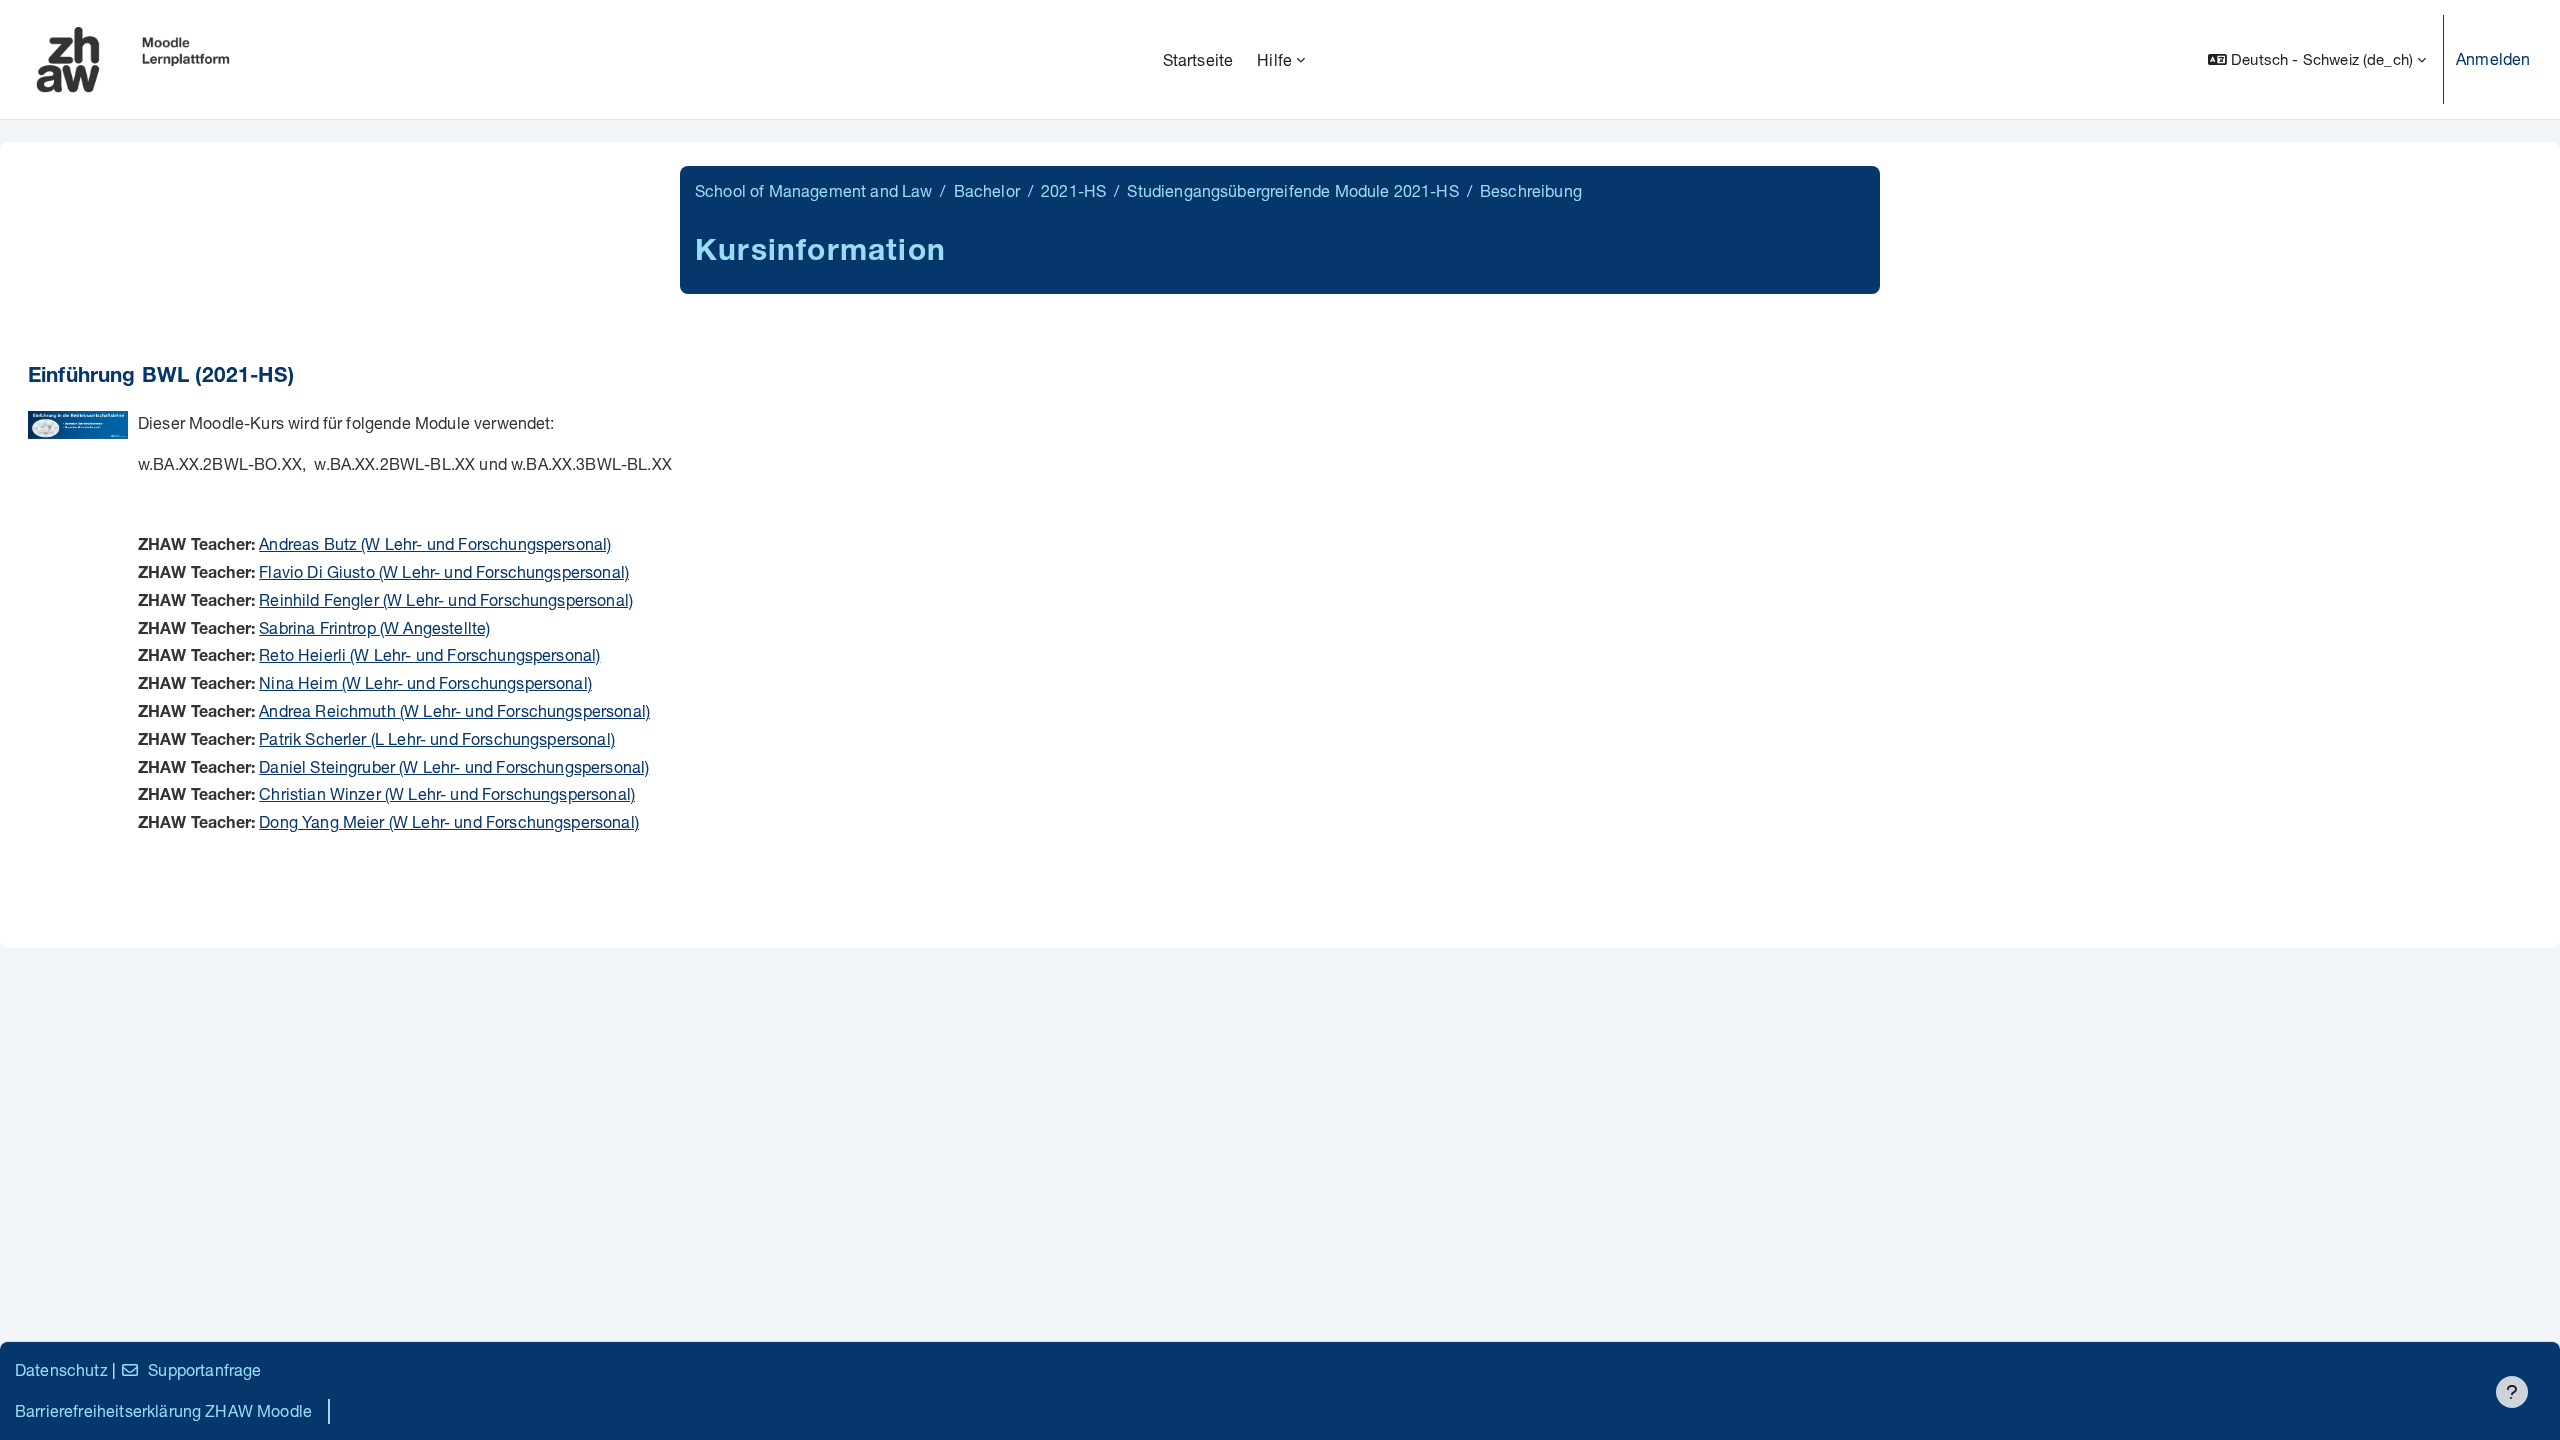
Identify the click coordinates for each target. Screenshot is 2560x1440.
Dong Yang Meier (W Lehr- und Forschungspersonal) (449, 821)
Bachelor (987, 190)
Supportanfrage (204, 1369)
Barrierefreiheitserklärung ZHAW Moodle (163, 1410)
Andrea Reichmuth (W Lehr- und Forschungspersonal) (454, 710)
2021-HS (1073, 190)
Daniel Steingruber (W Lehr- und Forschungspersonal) (454, 766)
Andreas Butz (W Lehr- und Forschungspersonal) (435, 543)
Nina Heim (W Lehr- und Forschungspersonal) (425, 682)
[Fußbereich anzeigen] (2512, 1392)
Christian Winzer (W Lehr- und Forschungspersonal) (447, 793)
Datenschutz (61, 1369)
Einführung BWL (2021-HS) (161, 377)
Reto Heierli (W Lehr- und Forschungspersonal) (429, 654)
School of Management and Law (813, 190)
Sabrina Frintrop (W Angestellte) (374, 627)
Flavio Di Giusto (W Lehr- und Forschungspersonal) (444, 571)
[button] (2317, 59)
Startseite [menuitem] (1198, 59)
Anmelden (2493, 58)
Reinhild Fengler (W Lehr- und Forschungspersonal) (446, 599)
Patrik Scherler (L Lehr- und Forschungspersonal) (437, 738)
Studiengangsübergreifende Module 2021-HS (1292, 190)
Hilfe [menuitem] (1274, 59)
